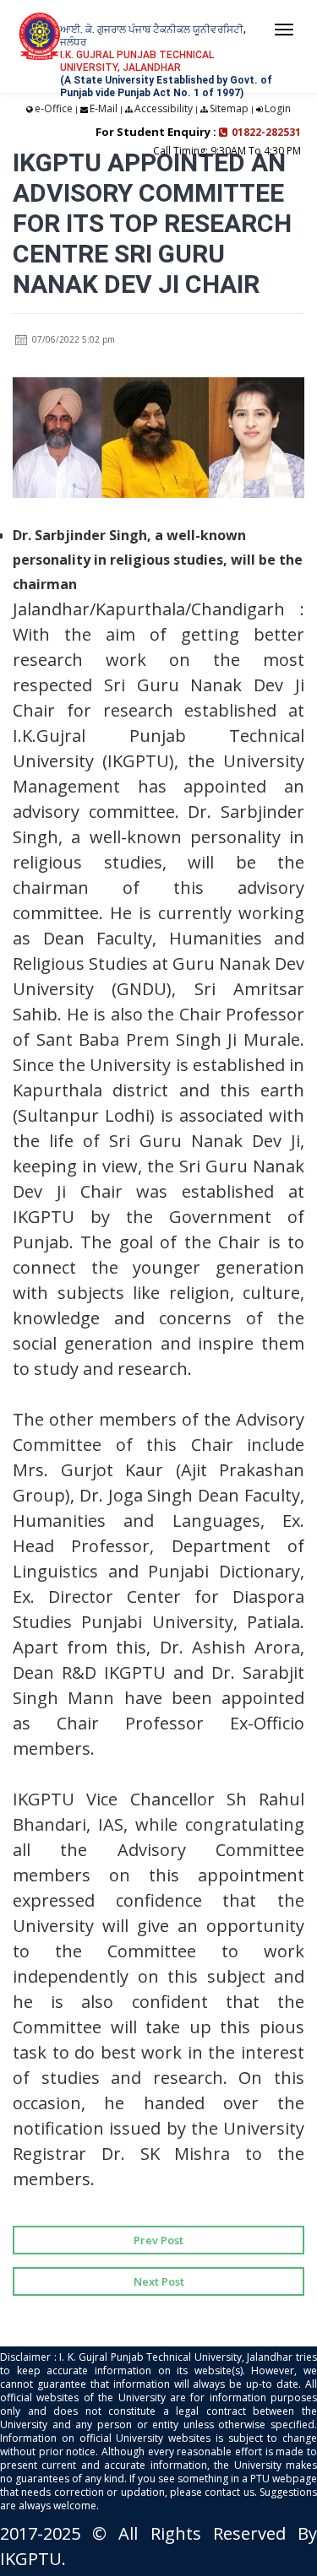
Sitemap (229, 108)
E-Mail (104, 108)
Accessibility (164, 108)
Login (278, 108)
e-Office (54, 108)
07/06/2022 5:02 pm (72, 339)
